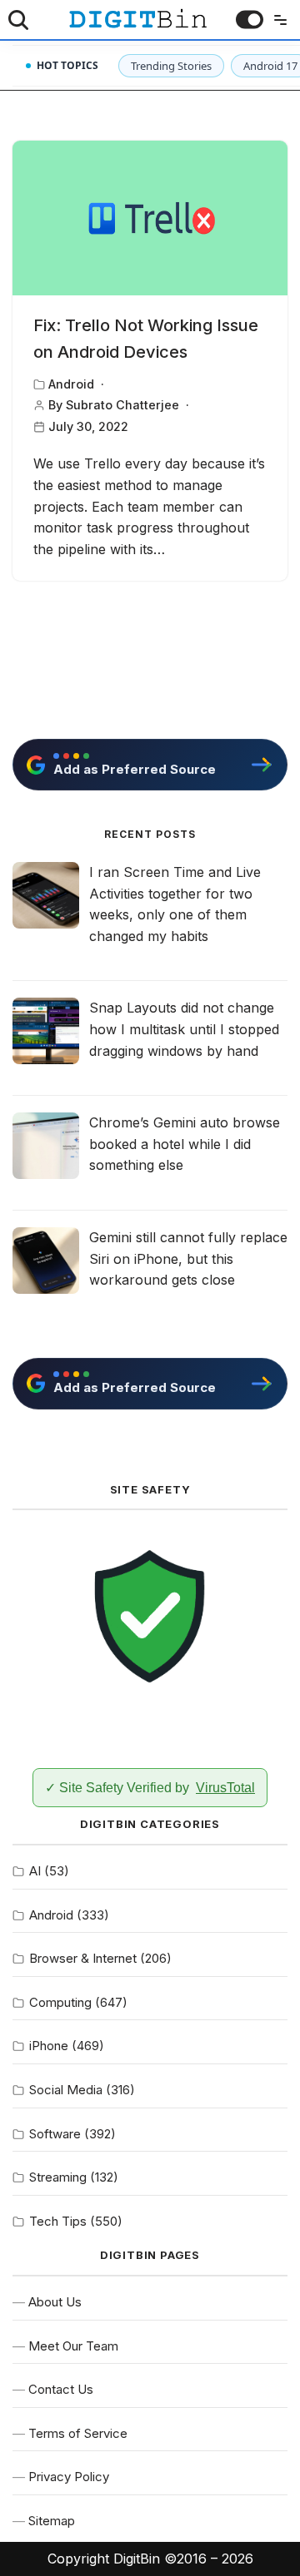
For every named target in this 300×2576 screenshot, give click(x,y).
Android (71, 384)
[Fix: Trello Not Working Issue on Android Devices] (150, 218)
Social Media (66, 2090)
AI (35, 1871)
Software (55, 2134)
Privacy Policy (69, 2477)
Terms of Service (78, 2433)
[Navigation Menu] (277, 20)
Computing (60, 2002)
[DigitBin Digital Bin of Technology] (137, 19)
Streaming (58, 2177)
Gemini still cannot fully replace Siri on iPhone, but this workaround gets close (188, 1258)
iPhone (49, 2046)
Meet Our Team (73, 2346)
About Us (55, 2302)
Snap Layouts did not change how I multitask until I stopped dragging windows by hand (184, 1029)
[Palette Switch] (250, 20)
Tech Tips (58, 2221)
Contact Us (61, 2389)
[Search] (18, 20)
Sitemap (52, 2521)
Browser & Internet (83, 1958)
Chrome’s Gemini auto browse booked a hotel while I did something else (185, 1144)
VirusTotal (225, 1788)
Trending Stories (171, 66)
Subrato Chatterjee (122, 405)
